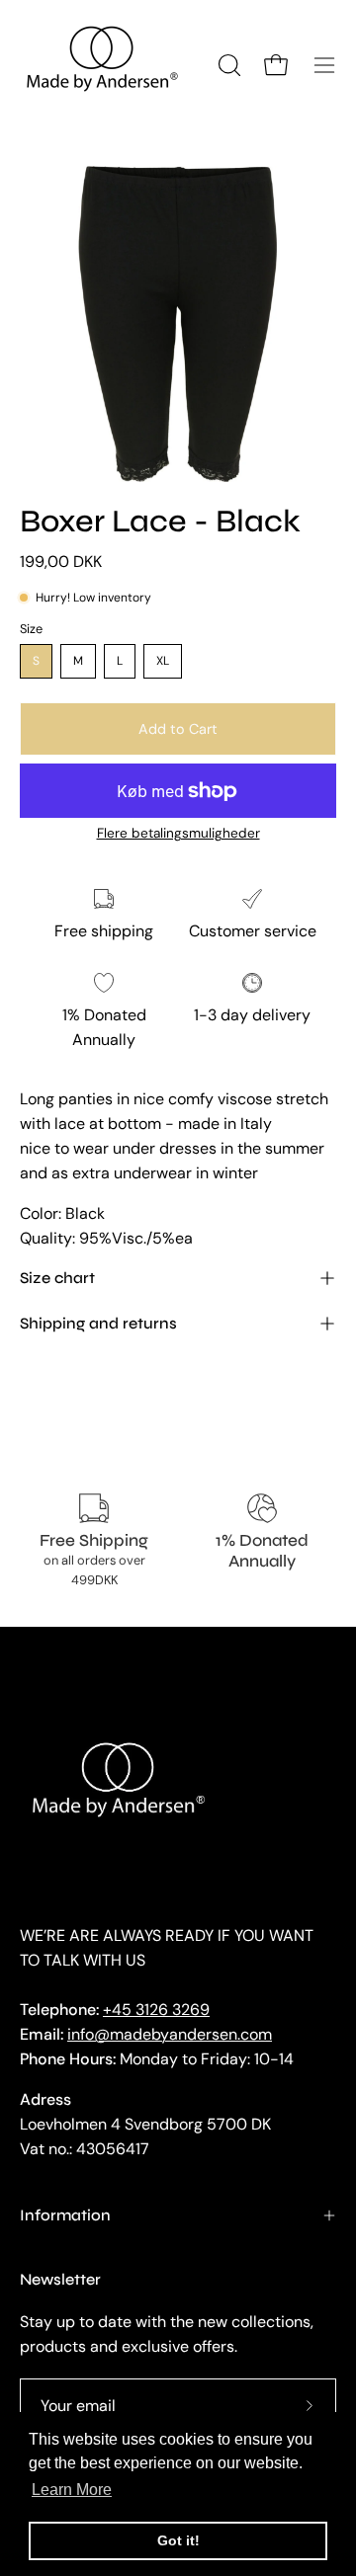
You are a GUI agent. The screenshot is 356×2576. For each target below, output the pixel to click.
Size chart (57, 1278)
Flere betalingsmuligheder (178, 833)
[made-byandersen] (104, 65)
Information (65, 2215)
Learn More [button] (72, 2490)
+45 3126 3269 (156, 2010)
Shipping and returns (98, 1323)
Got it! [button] (178, 2540)
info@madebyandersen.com (170, 2034)
